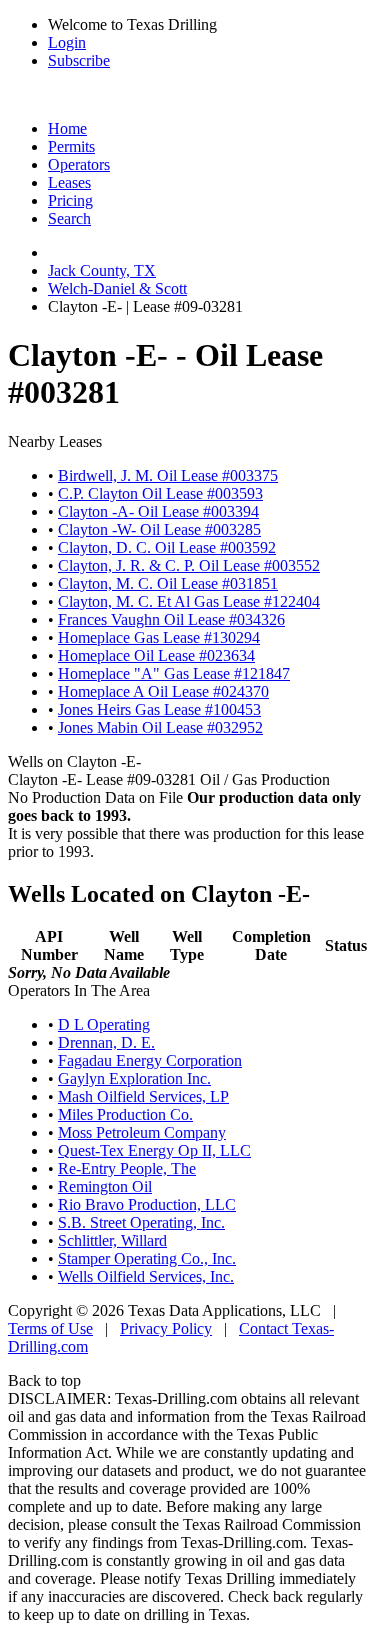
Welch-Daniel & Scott (117, 288)
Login (67, 42)
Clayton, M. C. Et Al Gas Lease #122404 (189, 601)
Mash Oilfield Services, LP (143, 1096)
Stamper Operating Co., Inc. (147, 1258)
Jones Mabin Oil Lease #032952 (160, 727)
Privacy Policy (166, 1328)
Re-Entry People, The (127, 1168)
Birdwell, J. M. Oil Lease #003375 (168, 475)
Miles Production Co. (125, 1114)
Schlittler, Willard (112, 1240)
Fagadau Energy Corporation (150, 1060)
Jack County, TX (102, 270)
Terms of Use (50, 1328)
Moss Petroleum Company (142, 1132)
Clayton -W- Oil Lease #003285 (159, 529)
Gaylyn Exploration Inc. (134, 1078)
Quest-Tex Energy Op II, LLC (154, 1150)
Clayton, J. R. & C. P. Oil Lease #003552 (189, 565)
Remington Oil (105, 1186)
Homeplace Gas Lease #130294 (159, 637)
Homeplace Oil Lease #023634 (156, 655)
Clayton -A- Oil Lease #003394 (158, 511)
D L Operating (104, 1024)
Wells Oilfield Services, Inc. (146, 1276)
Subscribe (79, 60)
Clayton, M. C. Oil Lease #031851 (168, 583)
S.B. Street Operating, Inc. (141, 1222)
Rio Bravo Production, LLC (147, 1204)
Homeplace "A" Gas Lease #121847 (174, 673)
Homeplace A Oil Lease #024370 (163, 691)
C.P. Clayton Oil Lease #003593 (160, 493)
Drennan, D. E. (106, 1042)
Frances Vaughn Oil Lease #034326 (171, 619)
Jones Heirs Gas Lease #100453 (159, 709)
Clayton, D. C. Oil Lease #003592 (167, 547)
